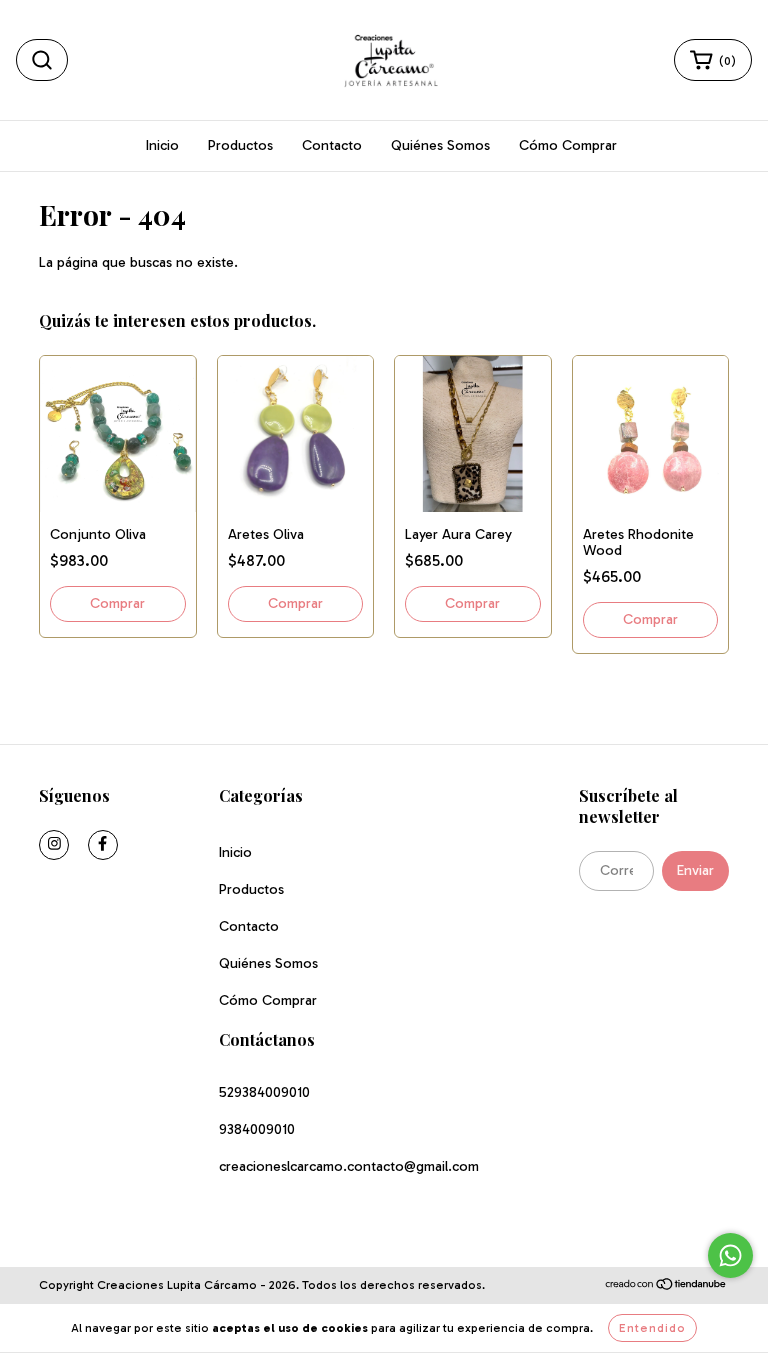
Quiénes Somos (440, 145)
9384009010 (257, 1129)
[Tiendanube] (666, 1286)
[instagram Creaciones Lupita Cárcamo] (54, 845)
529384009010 (264, 1092)
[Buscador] (42, 60)
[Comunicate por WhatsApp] (730, 1255)
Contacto (332, 145)
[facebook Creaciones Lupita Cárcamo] (103, 845)
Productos (240, 145)
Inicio (162, 145)
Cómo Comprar (568, 145)
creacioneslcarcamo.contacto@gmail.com (349, 1166)
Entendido (652, 1328)
